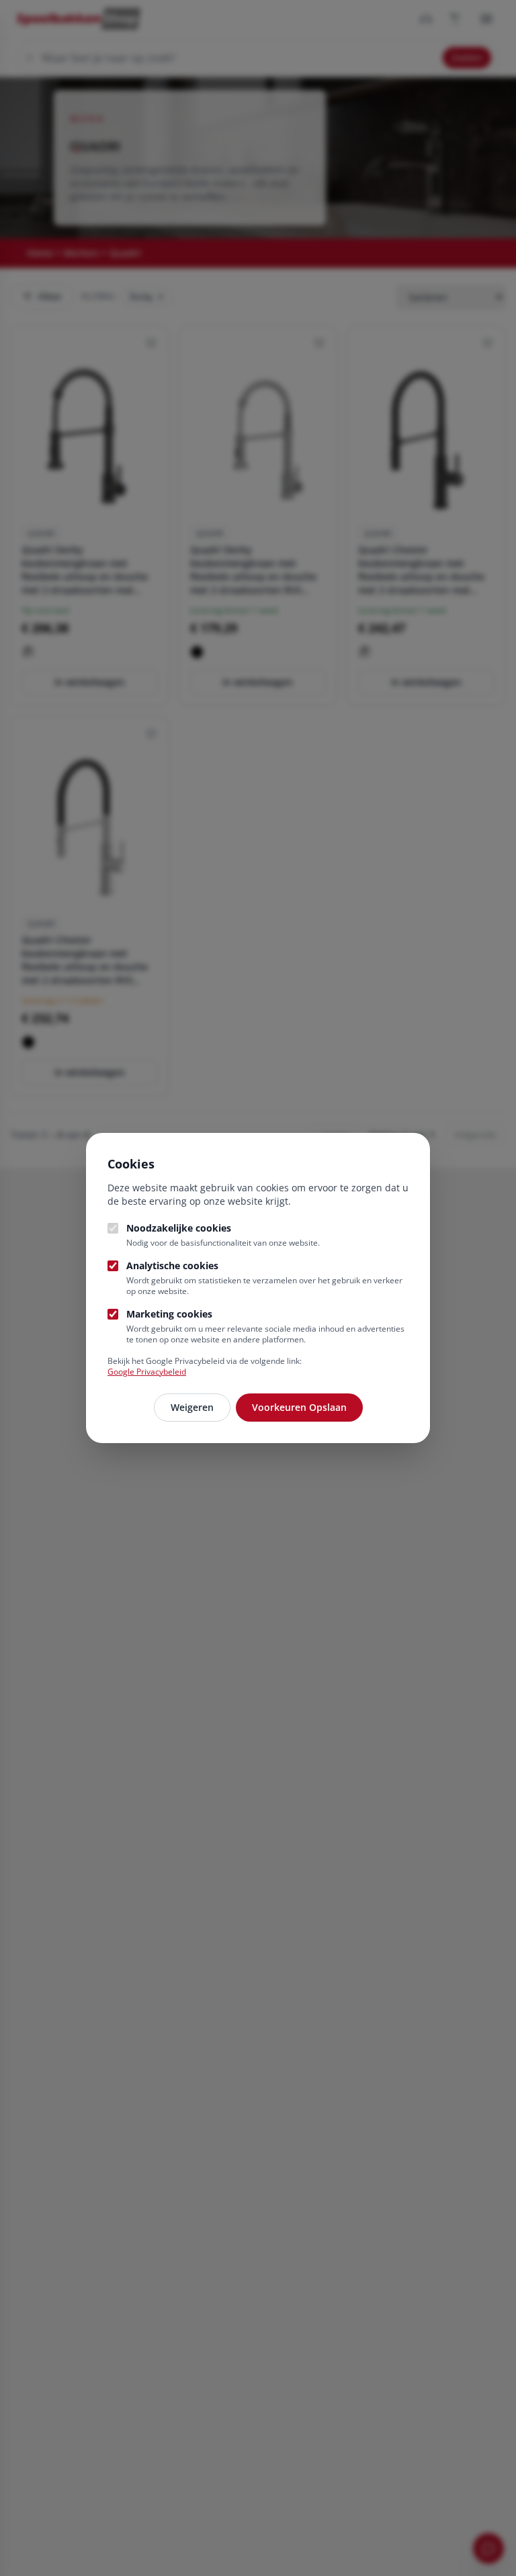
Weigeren (192, 1407)
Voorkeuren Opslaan (299, 1407)
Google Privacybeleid (147, 1372)
